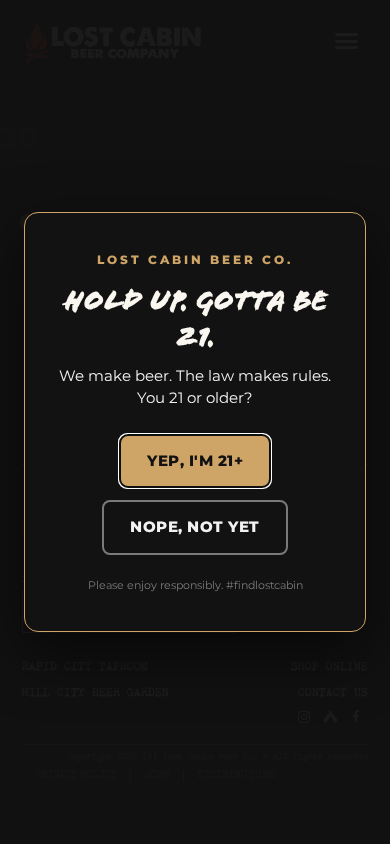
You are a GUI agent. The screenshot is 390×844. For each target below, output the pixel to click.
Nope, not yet (195, 526)
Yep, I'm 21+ (195, 460)
